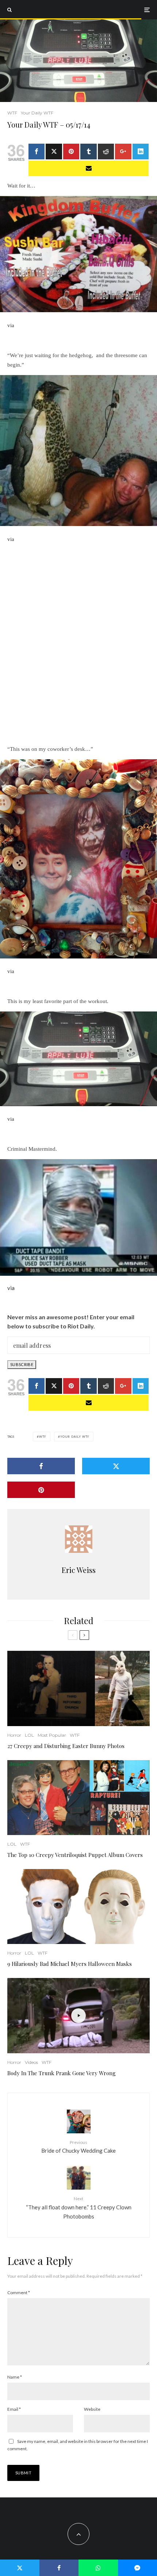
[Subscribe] (89, 168)
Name (15, 2377)
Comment (19, 2293)
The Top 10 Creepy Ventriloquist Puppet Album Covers (75, 1855)
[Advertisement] (78, 643)
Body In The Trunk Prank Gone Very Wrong (62, 2073)
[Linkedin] (141, 152)
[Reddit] (106, 152)
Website (92, 2409)
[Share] (37, 152)
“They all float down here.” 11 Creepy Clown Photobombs (79, 2208)
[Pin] (41, 1490)
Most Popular (52, 1735)
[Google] (123, 152)
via (11, 325)
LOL (29, 1735)
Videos (31, 2062)
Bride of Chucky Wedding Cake (78, 2147)
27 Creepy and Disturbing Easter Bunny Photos (66, 1746)
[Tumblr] (88, 152)
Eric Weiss (79, 1570)
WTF (12, 113)
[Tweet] (54, 152)
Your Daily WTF (37, 113)
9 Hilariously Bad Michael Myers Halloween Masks (70, 1964)
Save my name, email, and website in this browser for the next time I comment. (78, 2445)
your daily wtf (75, 1437)
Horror (14, 1735)
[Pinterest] (71, 152)
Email (14, 2409)
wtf (43, 1437)
